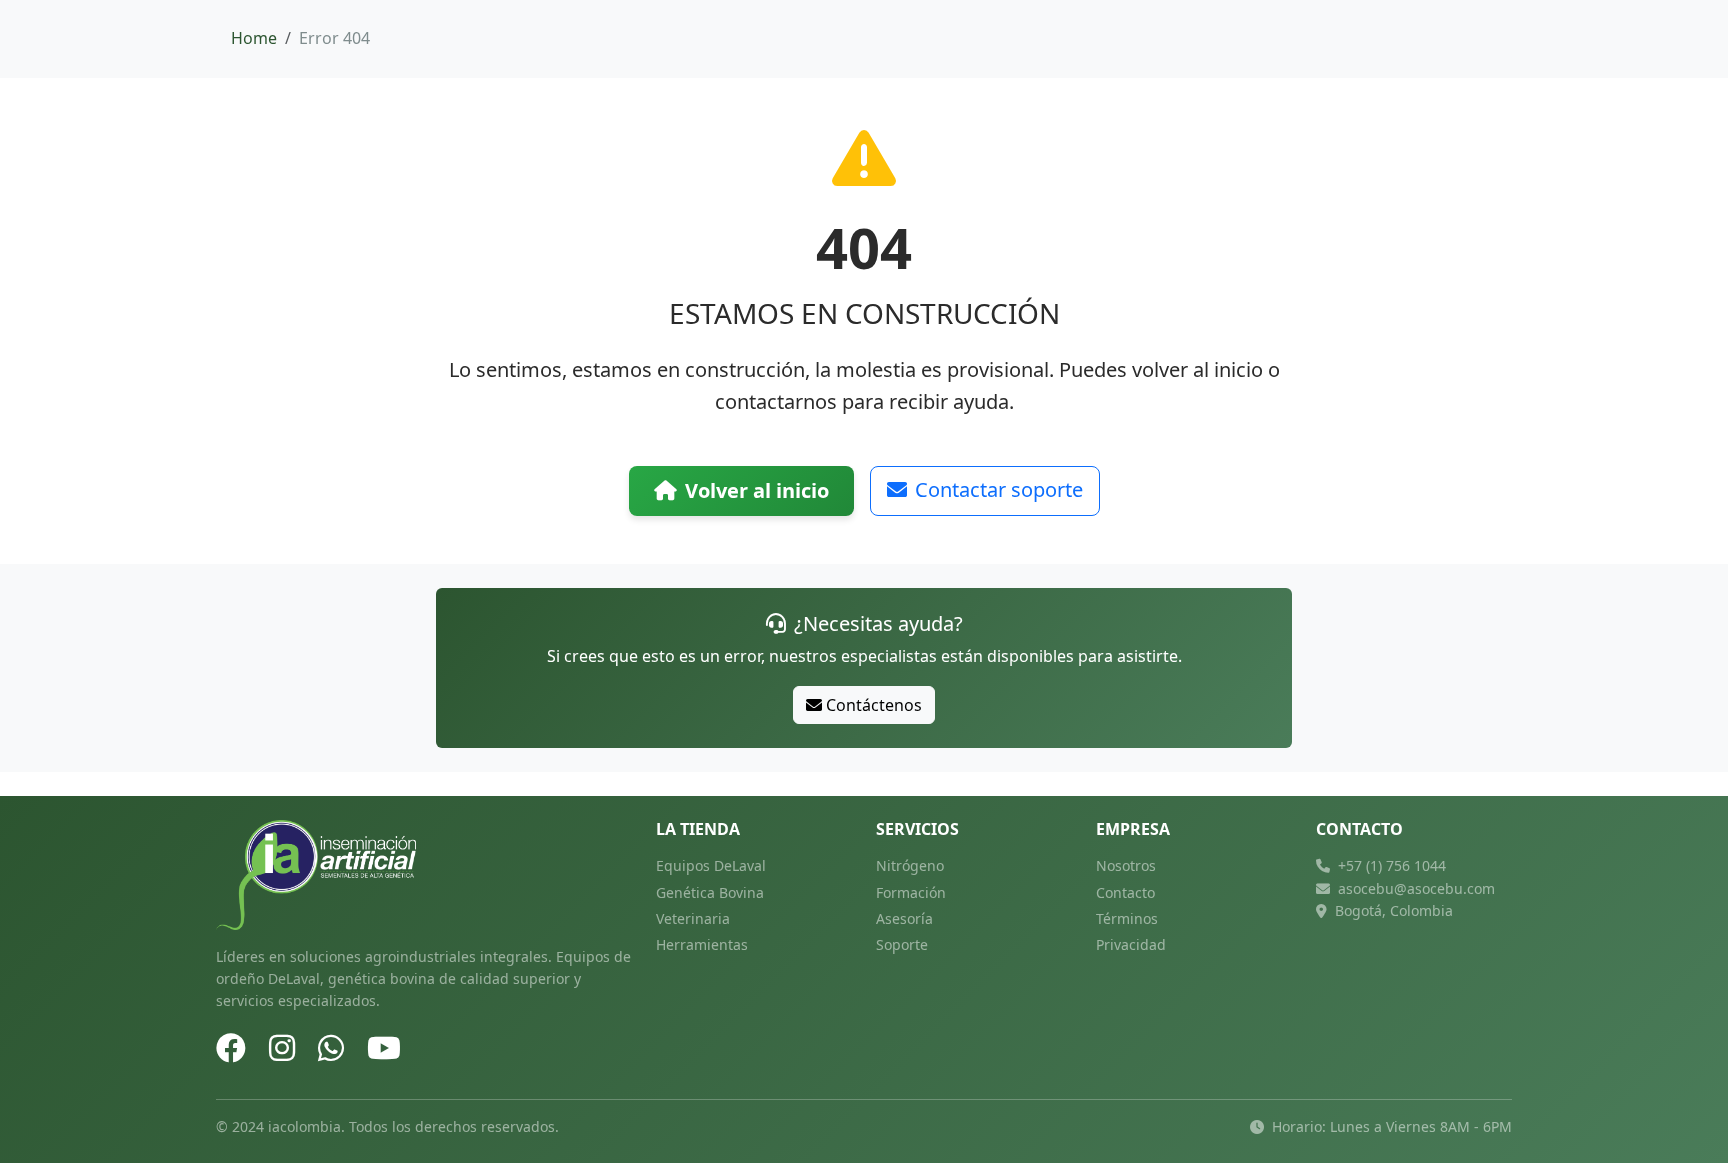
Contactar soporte (999, 489)
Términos (1127, 918)
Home (254, 38)
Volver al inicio (757, 490)
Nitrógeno (910, 865)
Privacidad (1131, 944)
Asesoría (904, 918)
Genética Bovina (710, 892)
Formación (911, 892)
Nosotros (1126, 865)
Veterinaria (693, 918)
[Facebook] (231, 1048)
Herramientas (702, 944)
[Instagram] (282, 1048)
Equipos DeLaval (711, 865)
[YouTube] (384, 1048)
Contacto (1125, 892)
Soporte (902, 944)
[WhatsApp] (331, 1048)
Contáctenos (874, 705)
